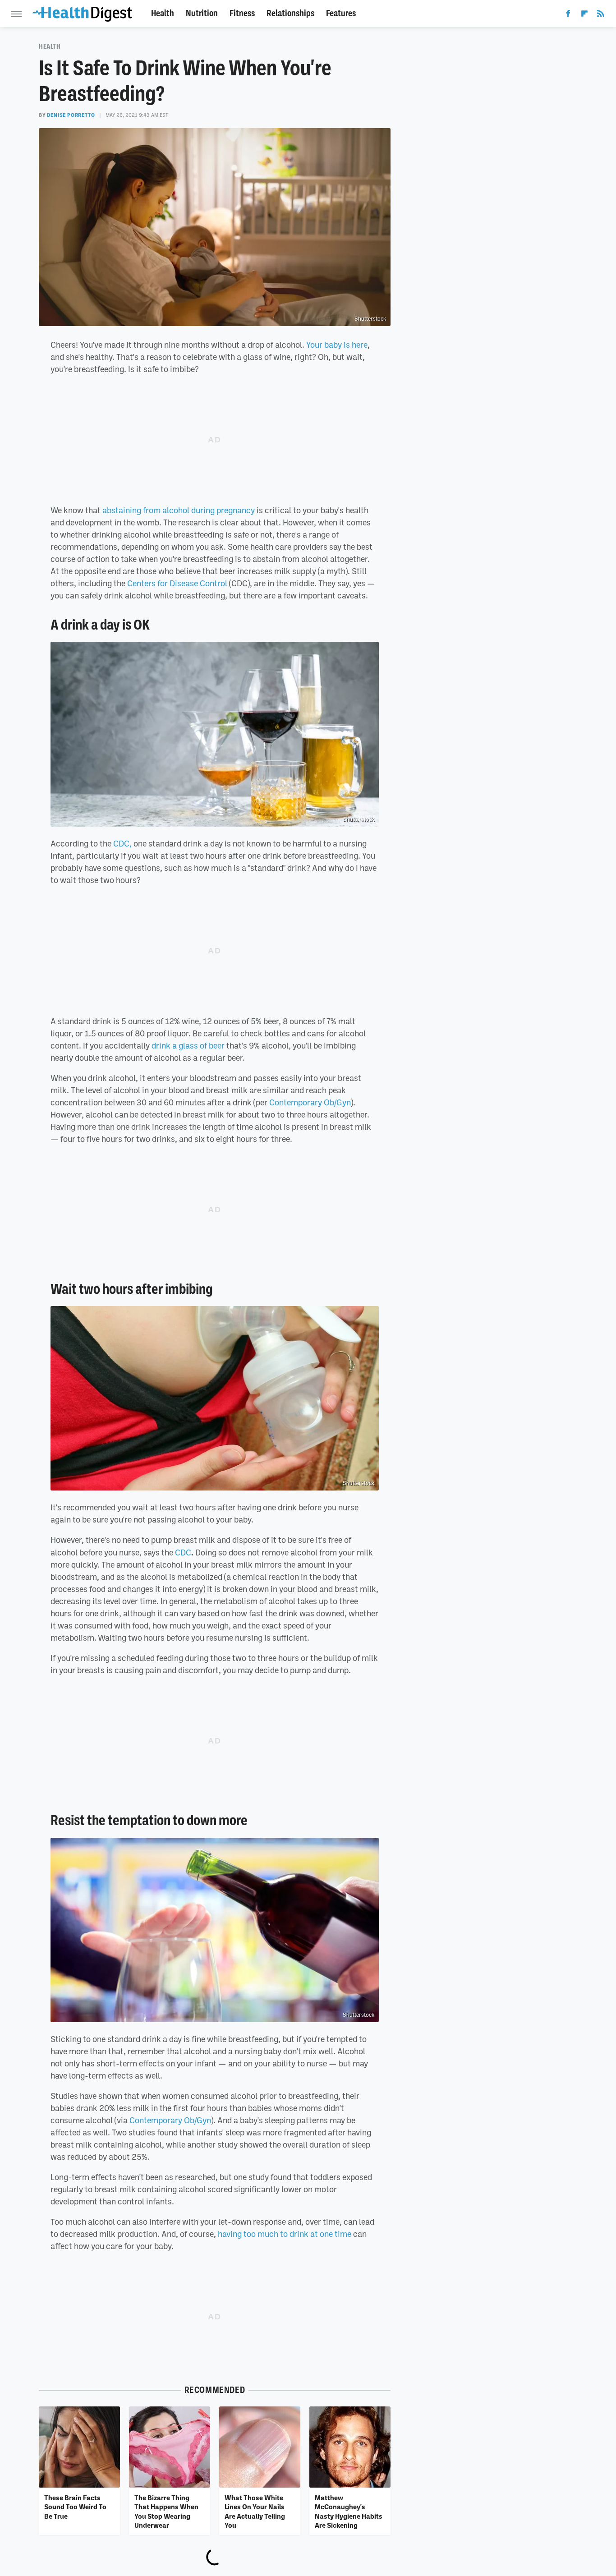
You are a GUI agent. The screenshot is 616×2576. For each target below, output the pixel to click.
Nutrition (202, 13)
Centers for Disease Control (177, 583)
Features (341, 13)
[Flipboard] (584, 15)
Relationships (290, 13)
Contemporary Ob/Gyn (310, 1102)
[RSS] (601, 15)
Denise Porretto (71, 115)
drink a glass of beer (188, 1045)
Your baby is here (337, 345)
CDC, (122, 843)
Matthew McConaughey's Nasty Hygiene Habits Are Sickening (349, 2511)
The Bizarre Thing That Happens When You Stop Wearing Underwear (166, 2511)
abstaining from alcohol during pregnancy (179, 510)
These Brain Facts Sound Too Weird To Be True (75, 2507)
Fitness (242, 13)
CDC (183, 1552)
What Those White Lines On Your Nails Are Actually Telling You (255, 2511)
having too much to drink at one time (285, 2234)
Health (163, 13)
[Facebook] (568, 15)
